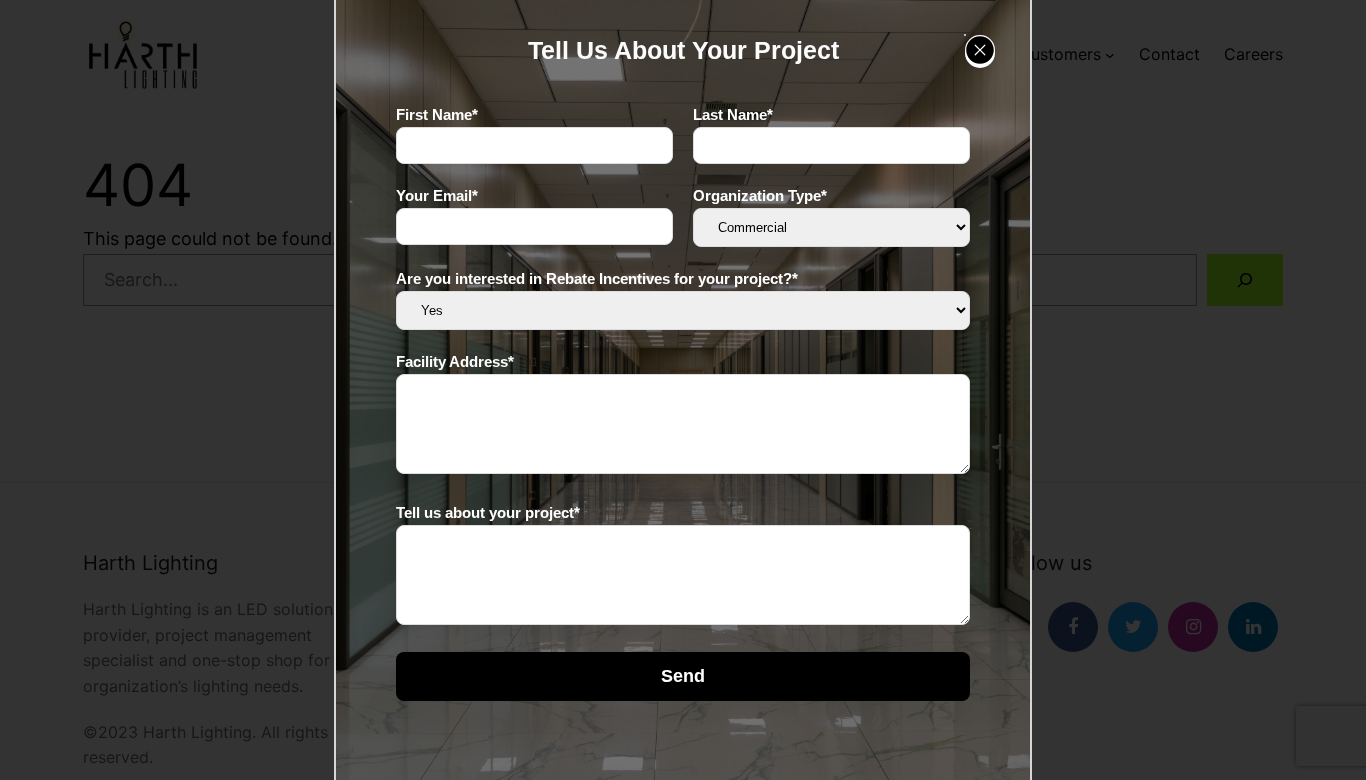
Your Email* (437, 195)
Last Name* (733, 114)
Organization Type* (760, 195)
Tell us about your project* (488, 512)
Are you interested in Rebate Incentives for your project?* (597, 278)
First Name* (437, 114)
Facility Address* (455, 361)
